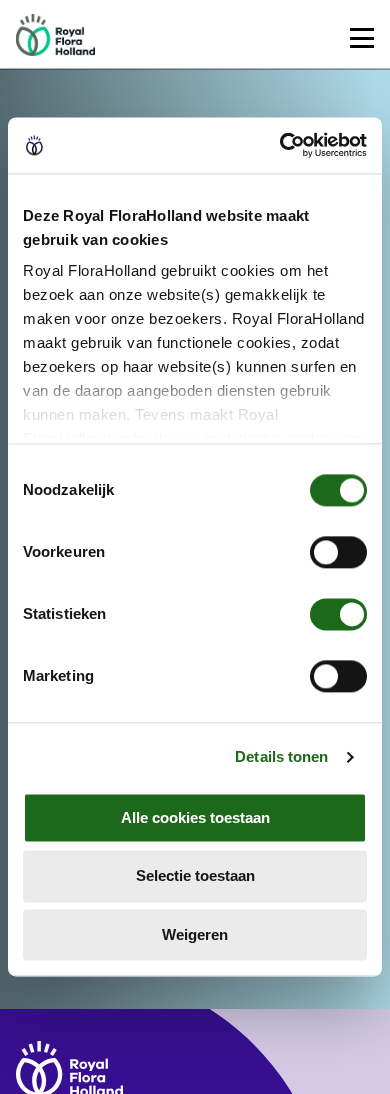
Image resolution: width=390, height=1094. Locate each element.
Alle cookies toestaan (195, 817)
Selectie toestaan (195, 876)
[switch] (338, 552)
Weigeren (195, 934)
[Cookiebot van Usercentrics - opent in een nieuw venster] (280, 145)
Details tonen (281, 756)
